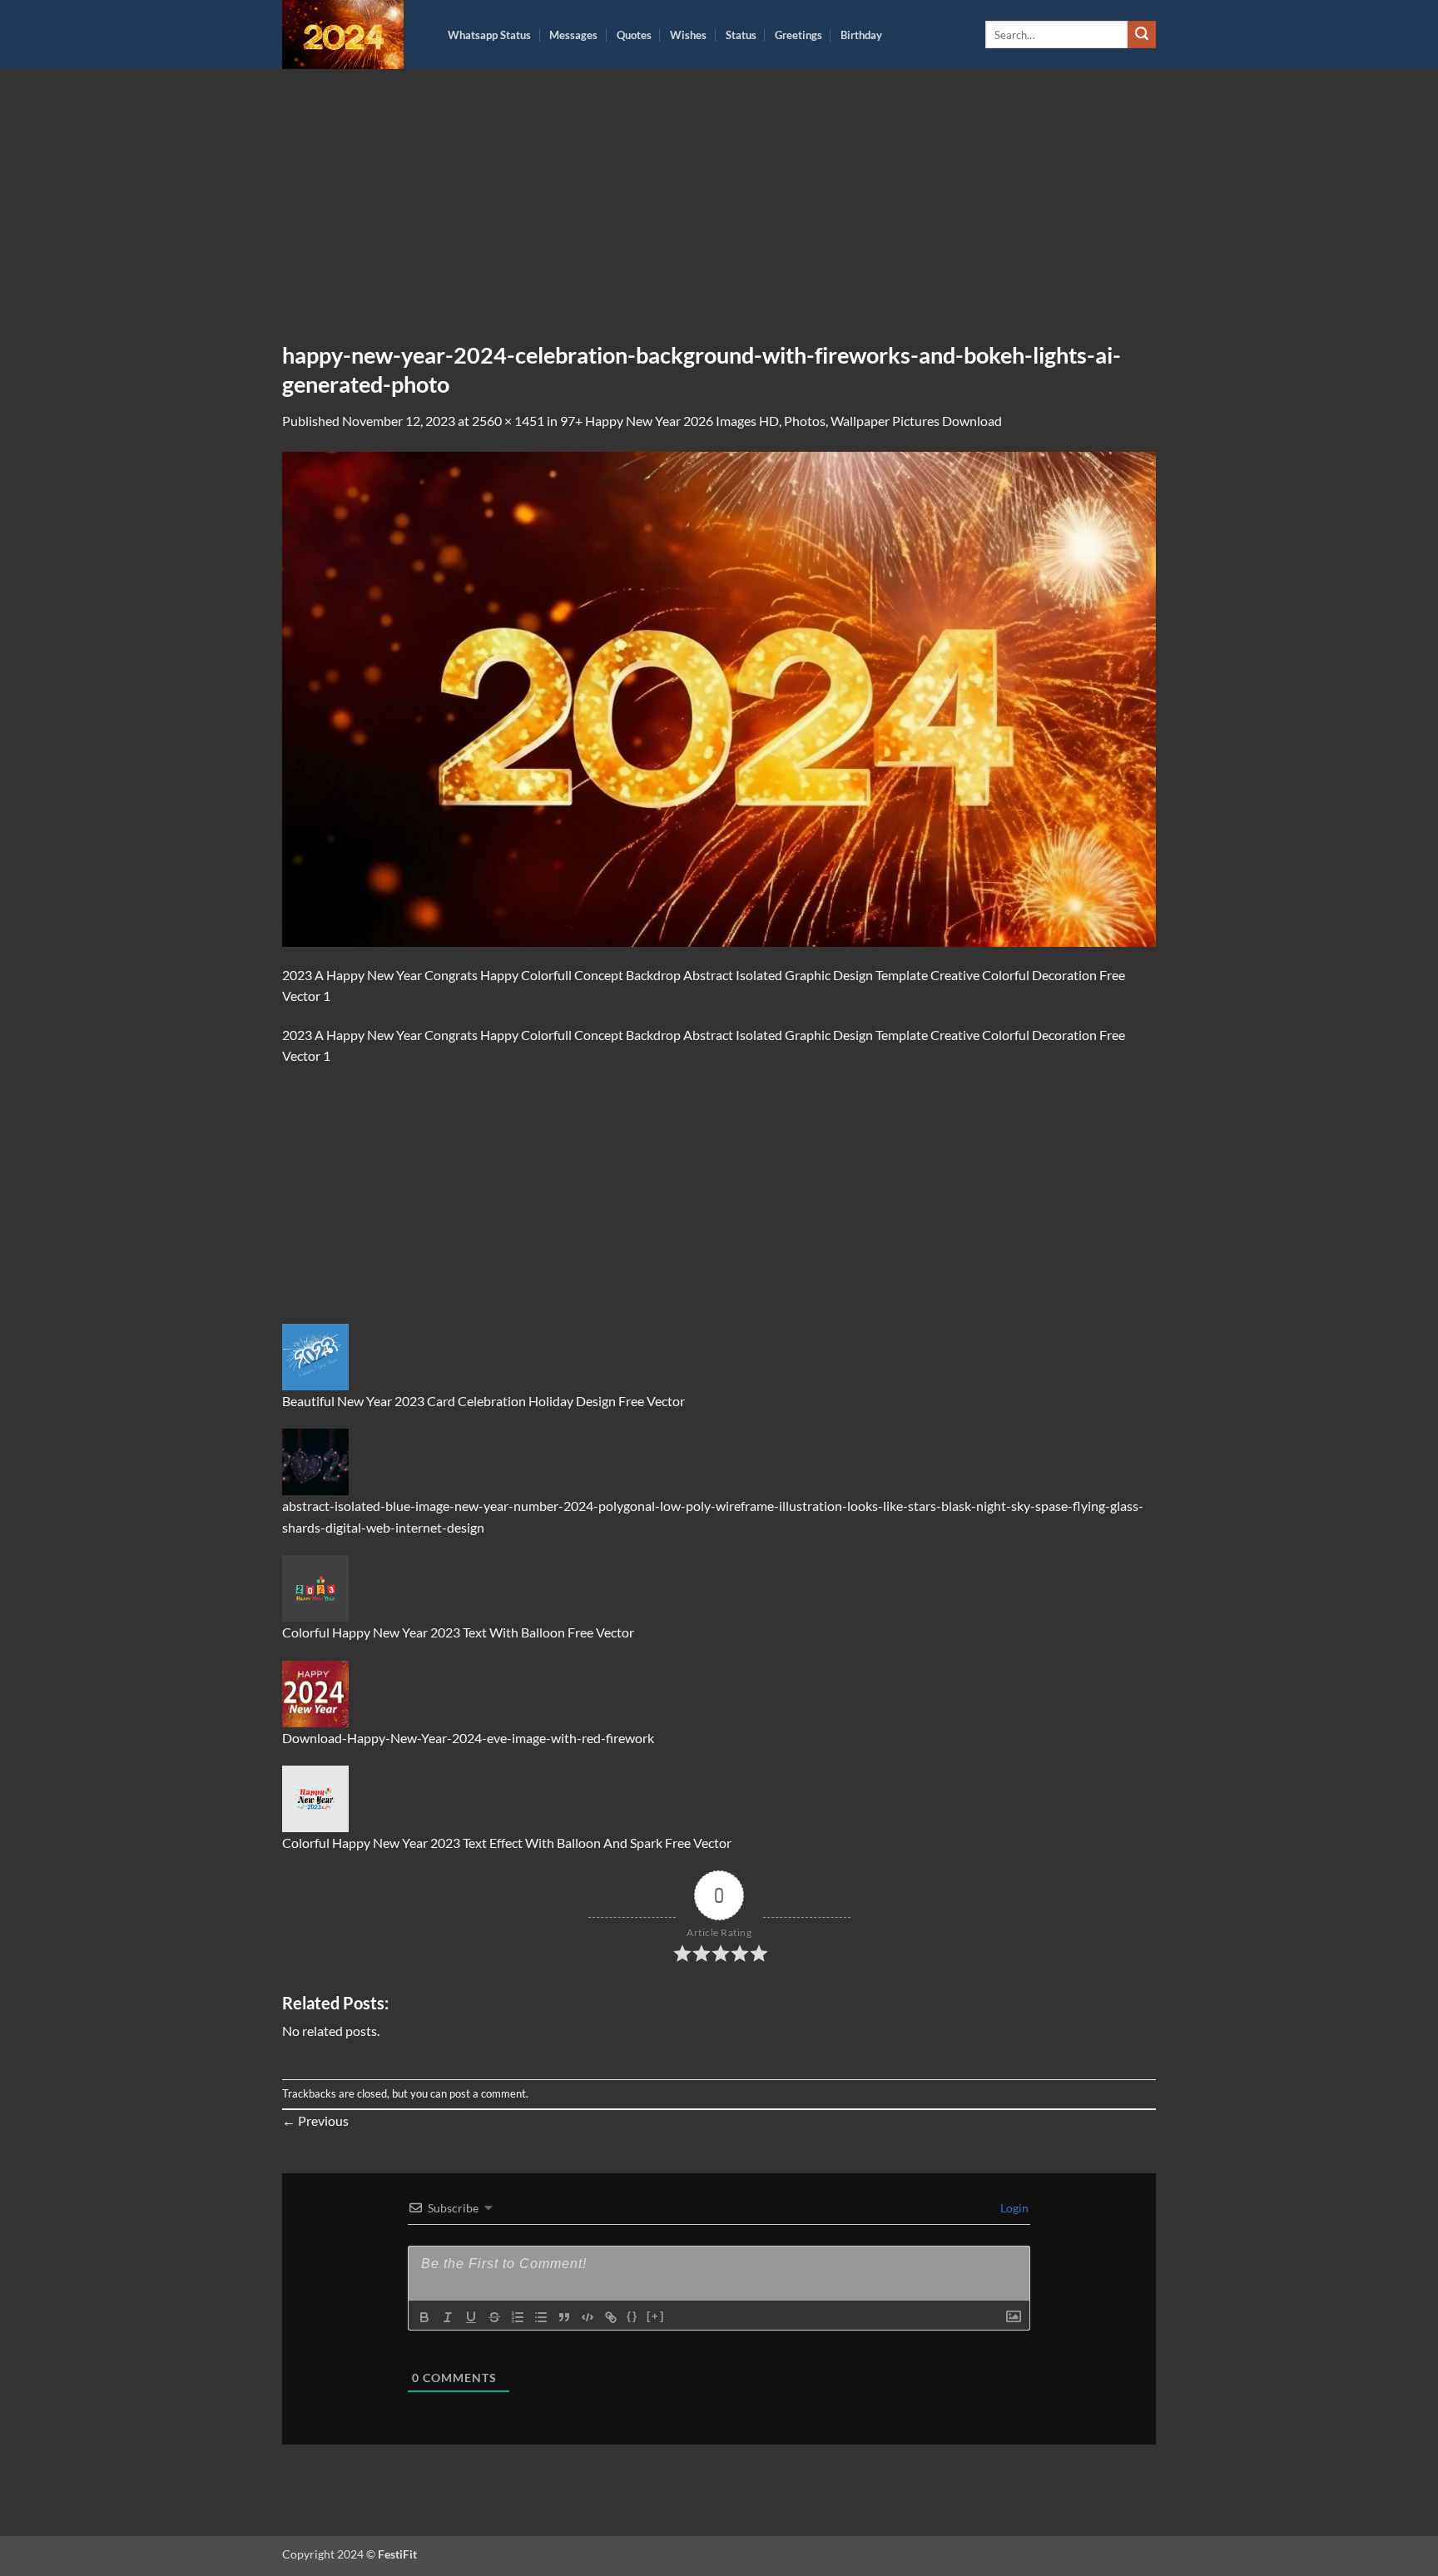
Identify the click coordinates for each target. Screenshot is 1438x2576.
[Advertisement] (719, 217)
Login (1013, 2208)
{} (632, 2316)
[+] (656, 2316)
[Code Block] (588, 2317)
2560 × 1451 (508, 421)
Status (741, 35)
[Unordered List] (541, 2317)
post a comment (488, 2093)
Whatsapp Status (489, 35)
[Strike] (494, 2317)
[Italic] (448, 2317)
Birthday (861, 35)
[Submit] (1142, 35)
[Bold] (424, 2317)
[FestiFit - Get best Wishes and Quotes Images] (352, 35)
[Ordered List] (518, 2317)
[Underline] (471, 2317)
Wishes (688, 35)
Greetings (798, 35)
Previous (315, 2120)
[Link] (611, 2317)
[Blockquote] (564, 2317)
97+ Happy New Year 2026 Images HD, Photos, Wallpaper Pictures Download (781, 421)
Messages (573, 35)
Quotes (634, 35)
